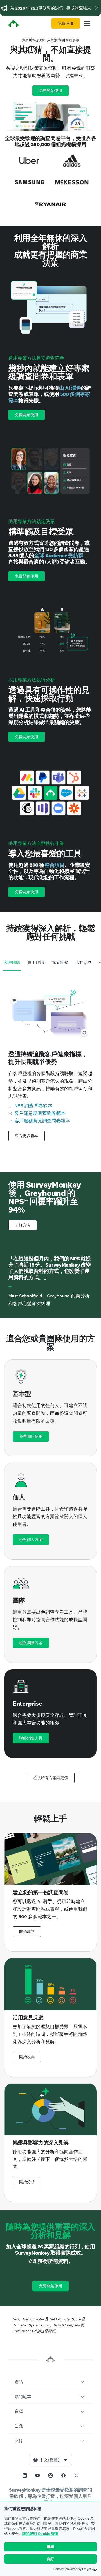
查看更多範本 (26, 1136)
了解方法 (23, 1225)
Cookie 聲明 (48, 2534)
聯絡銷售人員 (31, 1738)
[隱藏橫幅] (97, 8)
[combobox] (51, 2460)
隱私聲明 (30, 2534)
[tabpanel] (51, 1063)
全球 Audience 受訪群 (59, 555)
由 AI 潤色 (70, 388)
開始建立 (27, 1932)
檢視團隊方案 (31, 1643)
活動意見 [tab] (83, 962)
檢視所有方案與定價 (51, 1778)
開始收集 (27, 2057)
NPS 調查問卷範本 (33, 1106)
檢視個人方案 (31, 1540)
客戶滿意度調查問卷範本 (40, 1113)
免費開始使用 (51, 91)
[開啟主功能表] (87, 23)
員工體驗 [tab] (36, 962)
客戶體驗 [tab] (12, 962)
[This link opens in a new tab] (25, 2475)
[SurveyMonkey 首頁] (13, 24)
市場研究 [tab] (60, 962)
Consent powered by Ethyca (72, 2569)
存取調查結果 (79, 8)
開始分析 (27, 2182)
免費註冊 (66, 23)
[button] (51, 2382)
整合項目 (54, 865)
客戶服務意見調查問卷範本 (42, 1121)
